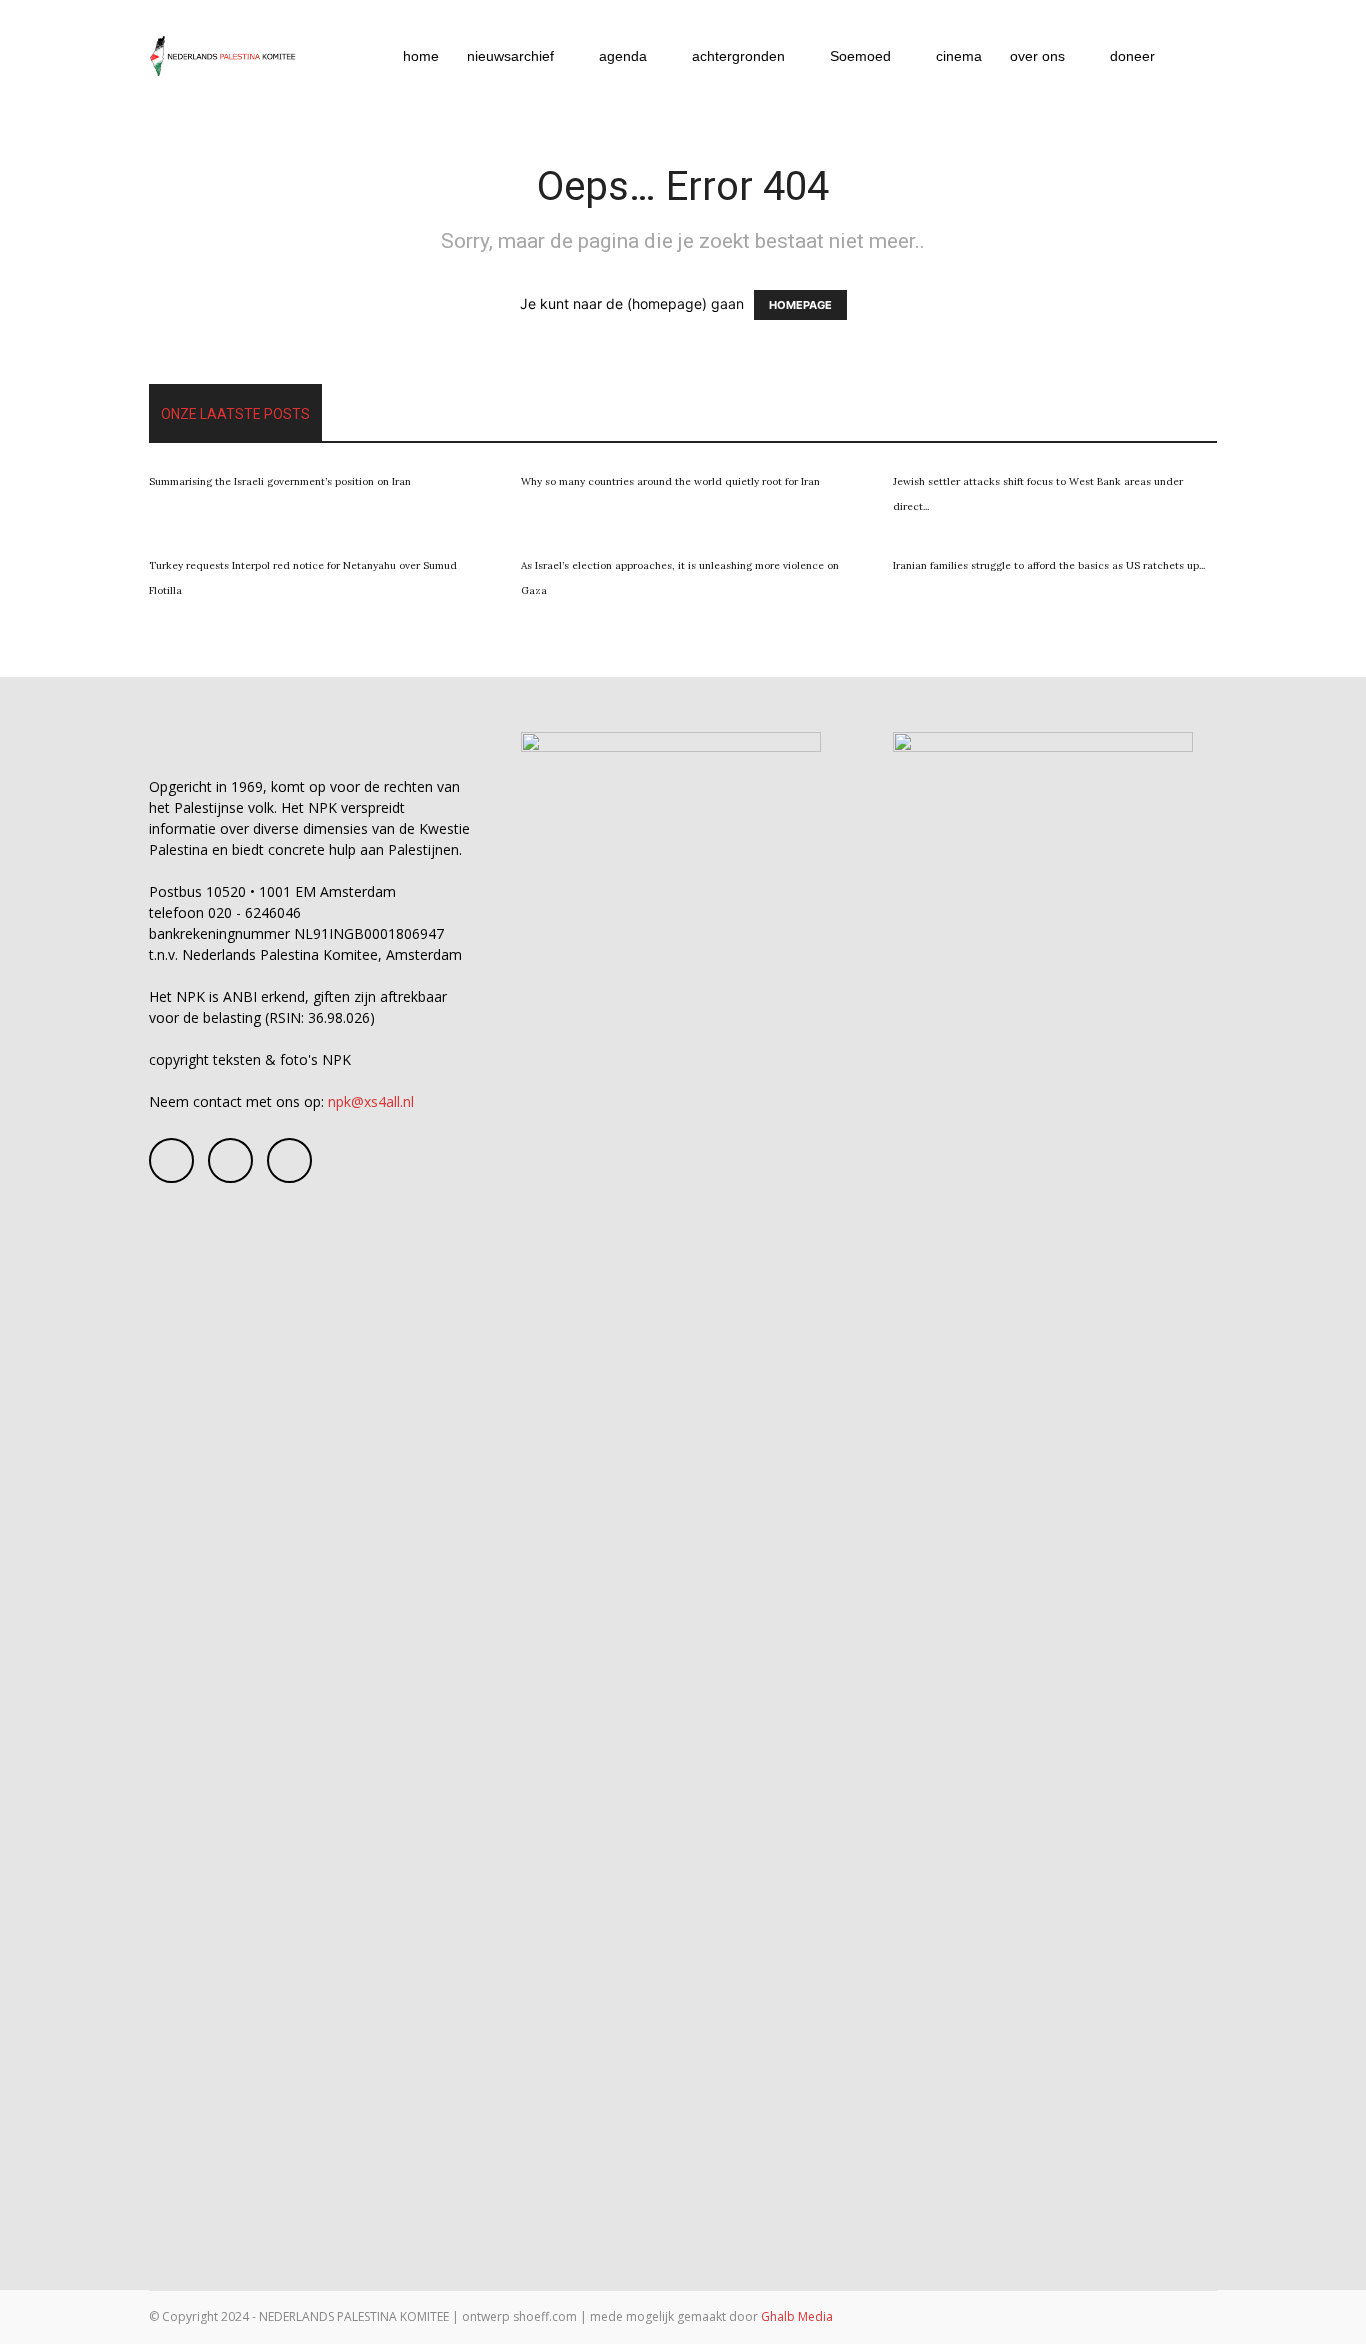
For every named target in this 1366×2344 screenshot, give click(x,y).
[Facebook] (171, 1160)
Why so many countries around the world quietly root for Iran (670, 481)
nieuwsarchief (510, 56)
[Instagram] (230, 1160)
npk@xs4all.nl (371, 1101)
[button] (1193, 57)
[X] (289, 1160)
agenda (623, 56)
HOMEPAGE (800, 305)
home (421, 56)
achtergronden (738, 56)
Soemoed (860, 56)
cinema (959, 56)
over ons (1037, 56)
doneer (1132, 56)
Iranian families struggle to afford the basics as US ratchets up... (1049, 565)
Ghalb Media (797, 2316)
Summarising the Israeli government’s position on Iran (280, 481)
